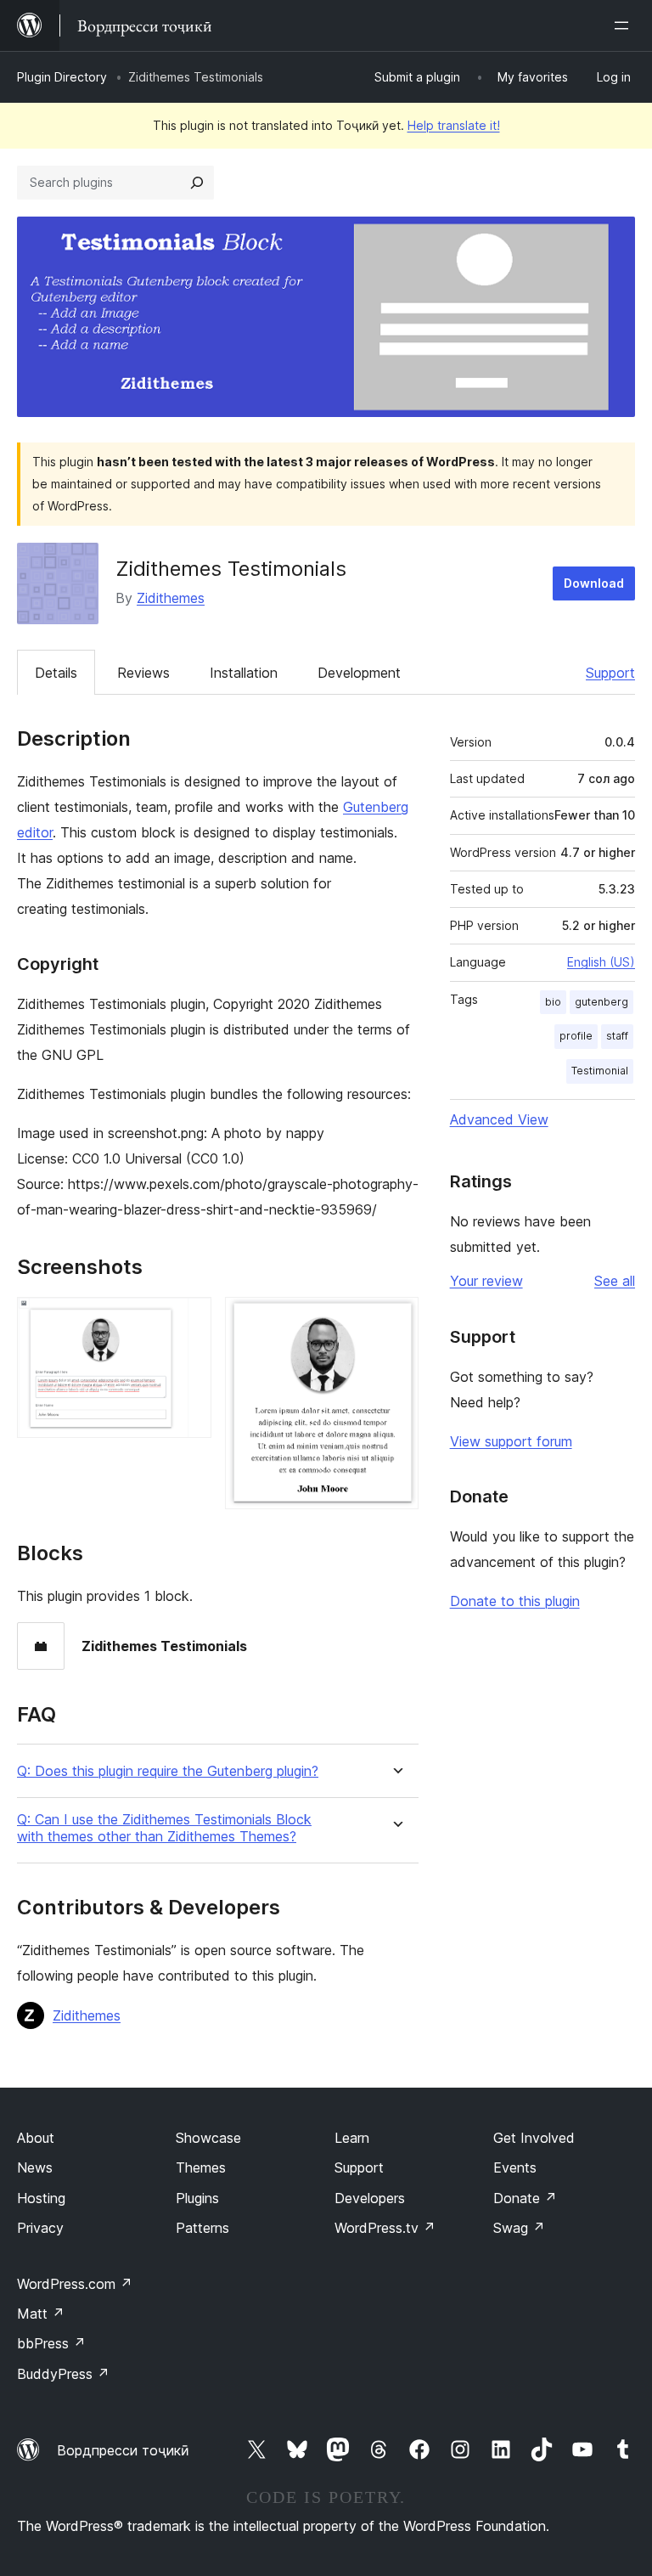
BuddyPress (63, 2374)
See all (615, 1281)
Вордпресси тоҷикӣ (123, 2450)
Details (56, 673)
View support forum (511, 1441)
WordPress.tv (385, 2228)
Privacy (40, 2228)
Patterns (202, 2228)
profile (576, 1036)
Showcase (208, 2138)
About (36, 2138)
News (35, 2167)
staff (617, 1036)
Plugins (197, 2198)
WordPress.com (75, 2284)
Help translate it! (454, 125)
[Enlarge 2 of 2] (396, 1320)
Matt (41, 2314)
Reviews (143, 673)
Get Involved (534, 2138)
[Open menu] (625, 25)
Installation (244, 673)
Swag (519, 2228)
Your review (486, 1281)
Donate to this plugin (515, 1601)
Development (359, 673)
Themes (201, 2167)
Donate (525, 2198)
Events (515, 2167)
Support (610, 673)
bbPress (51, 2343)
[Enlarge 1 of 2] (188, 1320)
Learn (352, 2138)
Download (594, 583)
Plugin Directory (62, 77)
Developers (370, 2198)
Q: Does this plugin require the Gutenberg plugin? (168, 1771)
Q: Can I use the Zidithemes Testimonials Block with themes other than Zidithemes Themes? (164, 1828)
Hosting (41, 2198)
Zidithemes (171, 598)
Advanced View (499, 1119)
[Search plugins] (197, 183)
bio (553, 1002)
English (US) (601, 962)
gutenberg (601, 1002)
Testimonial (600, 1071)
